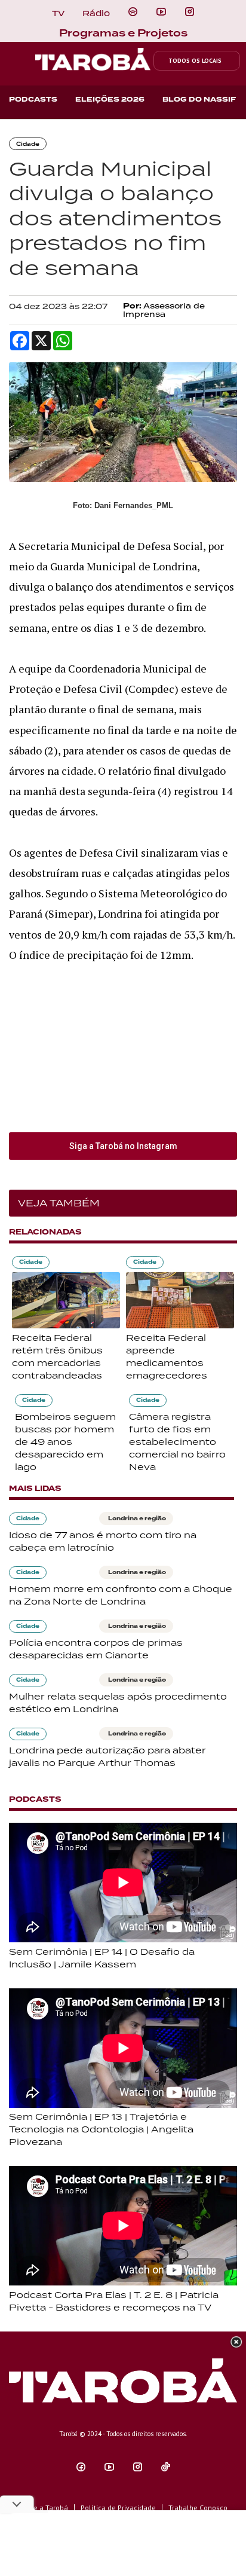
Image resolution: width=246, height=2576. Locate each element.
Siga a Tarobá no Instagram (123, 1146)
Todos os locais (195, 61)
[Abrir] (161, 12)
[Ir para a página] (133, 12)
